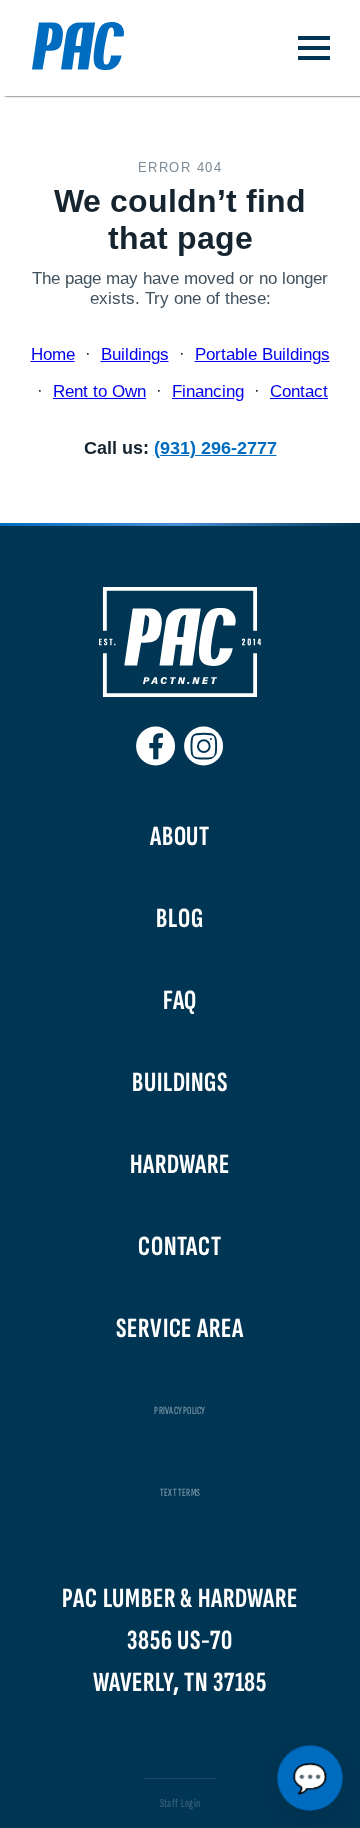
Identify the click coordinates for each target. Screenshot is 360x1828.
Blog (179, 918)
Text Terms (180, 1492)
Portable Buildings (262, 354)
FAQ (180, 1000)
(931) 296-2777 (215, 447)
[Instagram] (204, 738)
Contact (299, 391)
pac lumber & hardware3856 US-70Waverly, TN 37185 (180, 1640)
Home (53, 354)
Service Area (179, 1328)
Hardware (180, 1164)
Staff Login (180, 1803)
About (180, 836)
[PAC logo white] (180, 692)
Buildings (135, 354)
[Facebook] (156, 738)
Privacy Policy (179, 1410)
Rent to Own (99, 391)
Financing (208, 391)
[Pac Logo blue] (62, 48)
